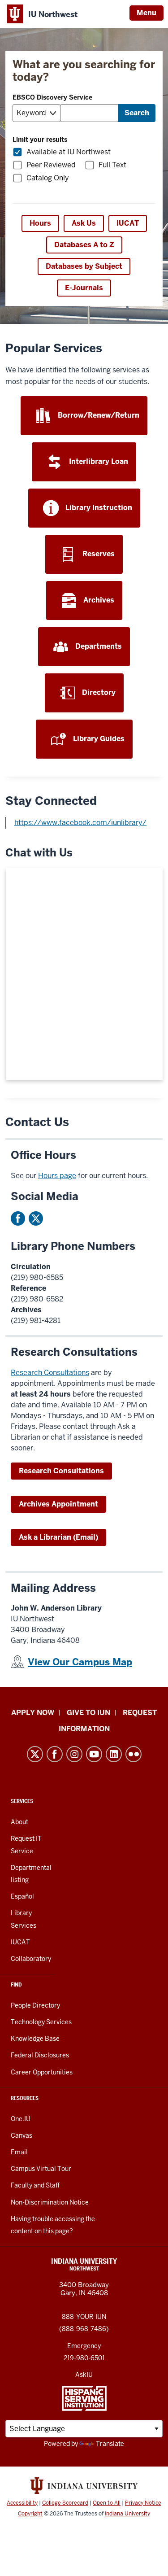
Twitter (36, 1218)
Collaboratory (31, 1959)
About (19, 1822)
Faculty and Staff (35, 2185)
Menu (146, 13)
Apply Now (33, 1713)
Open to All (107, 2503)
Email (19, 2152)
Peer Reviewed (51, 165)
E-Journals (84, 288)
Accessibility (22, 2503)
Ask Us (84, 223)
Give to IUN (88, 1713)
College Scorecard (65, 2503)
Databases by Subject (84, 266)
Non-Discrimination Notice (50, 2202)
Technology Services (41, 2022)
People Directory (35, 2005)
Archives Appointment (58, 1504)
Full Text (112, 165)
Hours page (57, 1176)
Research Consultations (50, 1373)
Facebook (18, 1218)
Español (22, 1896)
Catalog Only (48, 178)
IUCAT (128, 223)
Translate (110, 2444)
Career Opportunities (42, 2072)
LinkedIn (114, 1754)
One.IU (21, 2119)
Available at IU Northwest (69, 152)
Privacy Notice (143, 2503)
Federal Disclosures (40, 2055)
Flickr (134, 1754)
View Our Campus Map (80, 1662)
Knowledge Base (35, 2039)
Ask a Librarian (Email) (58, 1537)
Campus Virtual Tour (41, 2169)
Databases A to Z (84, 245)
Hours (40, 223)
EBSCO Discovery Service (52, 97)
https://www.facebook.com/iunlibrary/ (80, 823)
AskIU (84, 2375)
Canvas (22, 2135)
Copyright (30, 2514)
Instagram (74, 1754)
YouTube (94, 1754)
